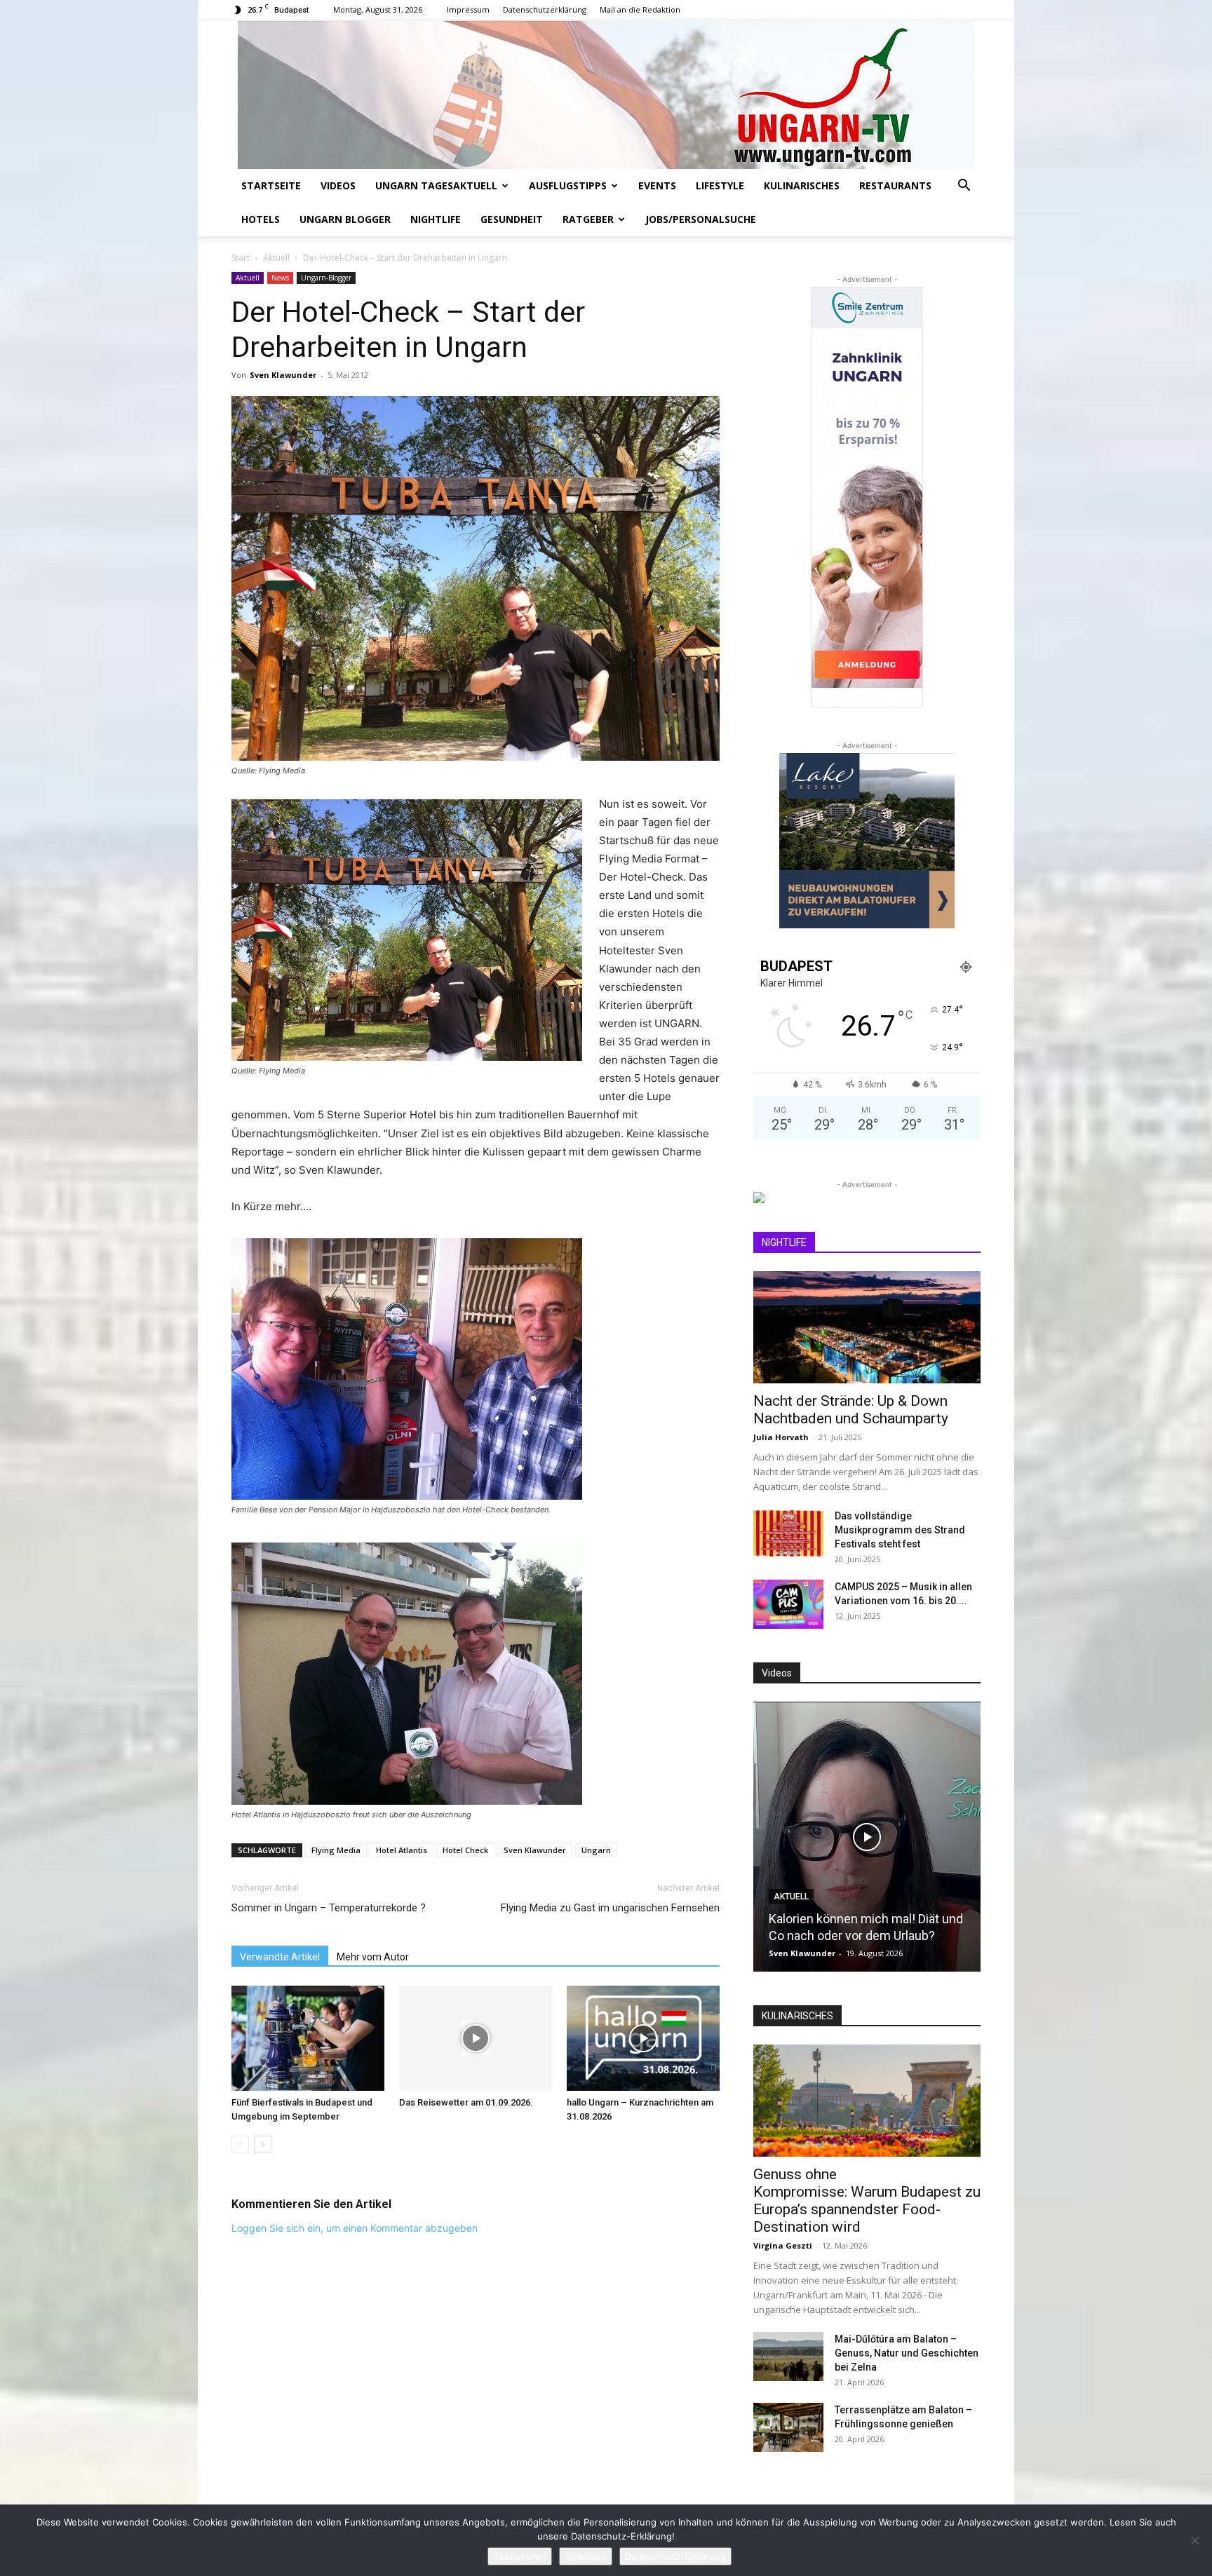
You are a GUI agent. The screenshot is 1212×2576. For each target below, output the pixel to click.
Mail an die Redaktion (640, 9)
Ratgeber (588, 219)
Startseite (271, 185)
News (280, 278)
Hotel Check (465, 1850)
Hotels (261, 219)
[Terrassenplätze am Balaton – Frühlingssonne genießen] (788, 2427)
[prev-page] (240, 2144)
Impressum (468, 9)
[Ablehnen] (1194, 2540)
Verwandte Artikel (280, 1957)
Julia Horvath (781, 1437)
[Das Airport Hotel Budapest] (867, 1837)
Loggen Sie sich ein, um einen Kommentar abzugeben (355, 2228)
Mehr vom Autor (373, 1957)
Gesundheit (512, 219)
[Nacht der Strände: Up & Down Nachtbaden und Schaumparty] (867, 1327)
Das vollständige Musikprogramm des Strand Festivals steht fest (900, 1530)
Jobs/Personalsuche (701, 219)
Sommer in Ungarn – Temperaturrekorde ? (329, 1908)
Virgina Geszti (783, 2245)
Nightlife (436, 219)
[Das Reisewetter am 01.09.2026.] (476, 2038)
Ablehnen (586, 2556)
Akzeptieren (520, 2556)
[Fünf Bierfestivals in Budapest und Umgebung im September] (308, 2038)
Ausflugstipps (568, 185)
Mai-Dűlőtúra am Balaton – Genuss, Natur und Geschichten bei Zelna (907, 2353)
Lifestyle (720, 185)
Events (657, 185)
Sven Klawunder (283, 375)
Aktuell (276, 258)
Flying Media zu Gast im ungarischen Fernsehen (610, 1908)
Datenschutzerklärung (545, 9)
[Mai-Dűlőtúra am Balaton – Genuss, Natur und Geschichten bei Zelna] (788, 2357)
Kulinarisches (802, 185)
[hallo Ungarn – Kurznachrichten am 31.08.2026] (643, 2038)
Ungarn (596, 1850)
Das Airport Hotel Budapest (844, 1936)
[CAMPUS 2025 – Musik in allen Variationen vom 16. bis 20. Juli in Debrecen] (788, 1604)
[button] (964, 187)
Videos (338, 185)
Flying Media (336, 1850)
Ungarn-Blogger (326, 278)
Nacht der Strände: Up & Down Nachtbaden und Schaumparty (851, 1410)
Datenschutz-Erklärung (675, 2556)
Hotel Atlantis (402, 1850)
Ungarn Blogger (345, 219)
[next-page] (263, 2144)
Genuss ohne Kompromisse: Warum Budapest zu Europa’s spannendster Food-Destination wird (867, 2201)
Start (241, 258)
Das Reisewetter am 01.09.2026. (466, 2102)
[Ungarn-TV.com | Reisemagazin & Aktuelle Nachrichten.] (606, 95)
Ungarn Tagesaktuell (436, 185)
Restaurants (895, 185)
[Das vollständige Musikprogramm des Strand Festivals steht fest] (788, 1533)
